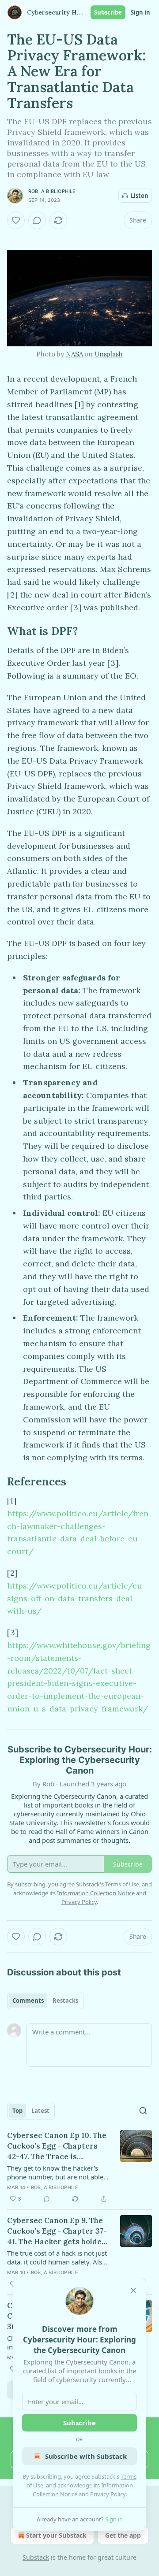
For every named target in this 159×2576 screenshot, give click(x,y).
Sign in (140, 12)
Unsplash (109, 354)
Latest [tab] (40, 2111)
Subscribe (108, 12)
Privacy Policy (108, 2494)
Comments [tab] (28, 2001)
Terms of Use (122, 1884)
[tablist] (45, 2001)
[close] (133, 2290)
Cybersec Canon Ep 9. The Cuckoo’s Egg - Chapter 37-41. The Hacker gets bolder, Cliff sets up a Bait (57, 2231)
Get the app (123, 2535)
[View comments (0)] (37, 220)
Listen (140, 196)
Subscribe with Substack (86, 2456)
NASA (74, 354)
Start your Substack (56, 2535)
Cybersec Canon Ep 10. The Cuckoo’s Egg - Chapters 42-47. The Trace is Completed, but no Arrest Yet (57, 2146)
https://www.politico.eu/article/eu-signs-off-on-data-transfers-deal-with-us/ (76, 1598)
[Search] (143, 2111)
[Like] (16, 220)
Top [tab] (17, 2111)
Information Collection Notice (96, 1893)
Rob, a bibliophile (52, 191)
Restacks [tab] (65, 2001)
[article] (79, 2167)
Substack (36, 2557)
